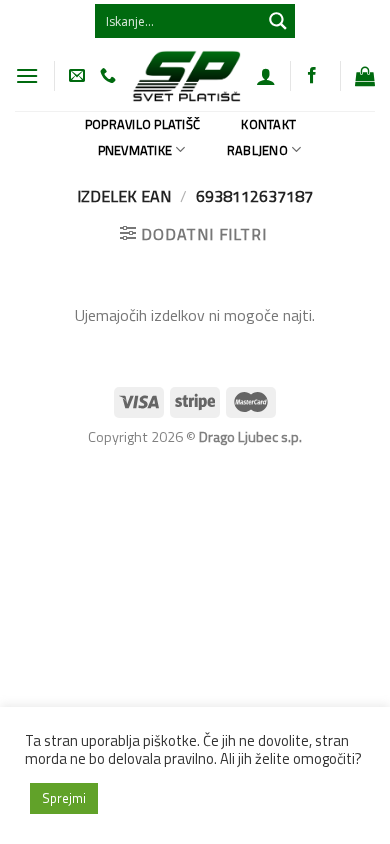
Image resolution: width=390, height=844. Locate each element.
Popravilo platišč (142, 124)
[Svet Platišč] (186, 75)
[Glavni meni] (27, 75)
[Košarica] (365, 76)
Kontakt (268, 124)
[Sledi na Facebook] (312, 76)
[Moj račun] (266, 76)
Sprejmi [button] (64, 798)
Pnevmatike (135, 150)
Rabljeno (257, 150)
